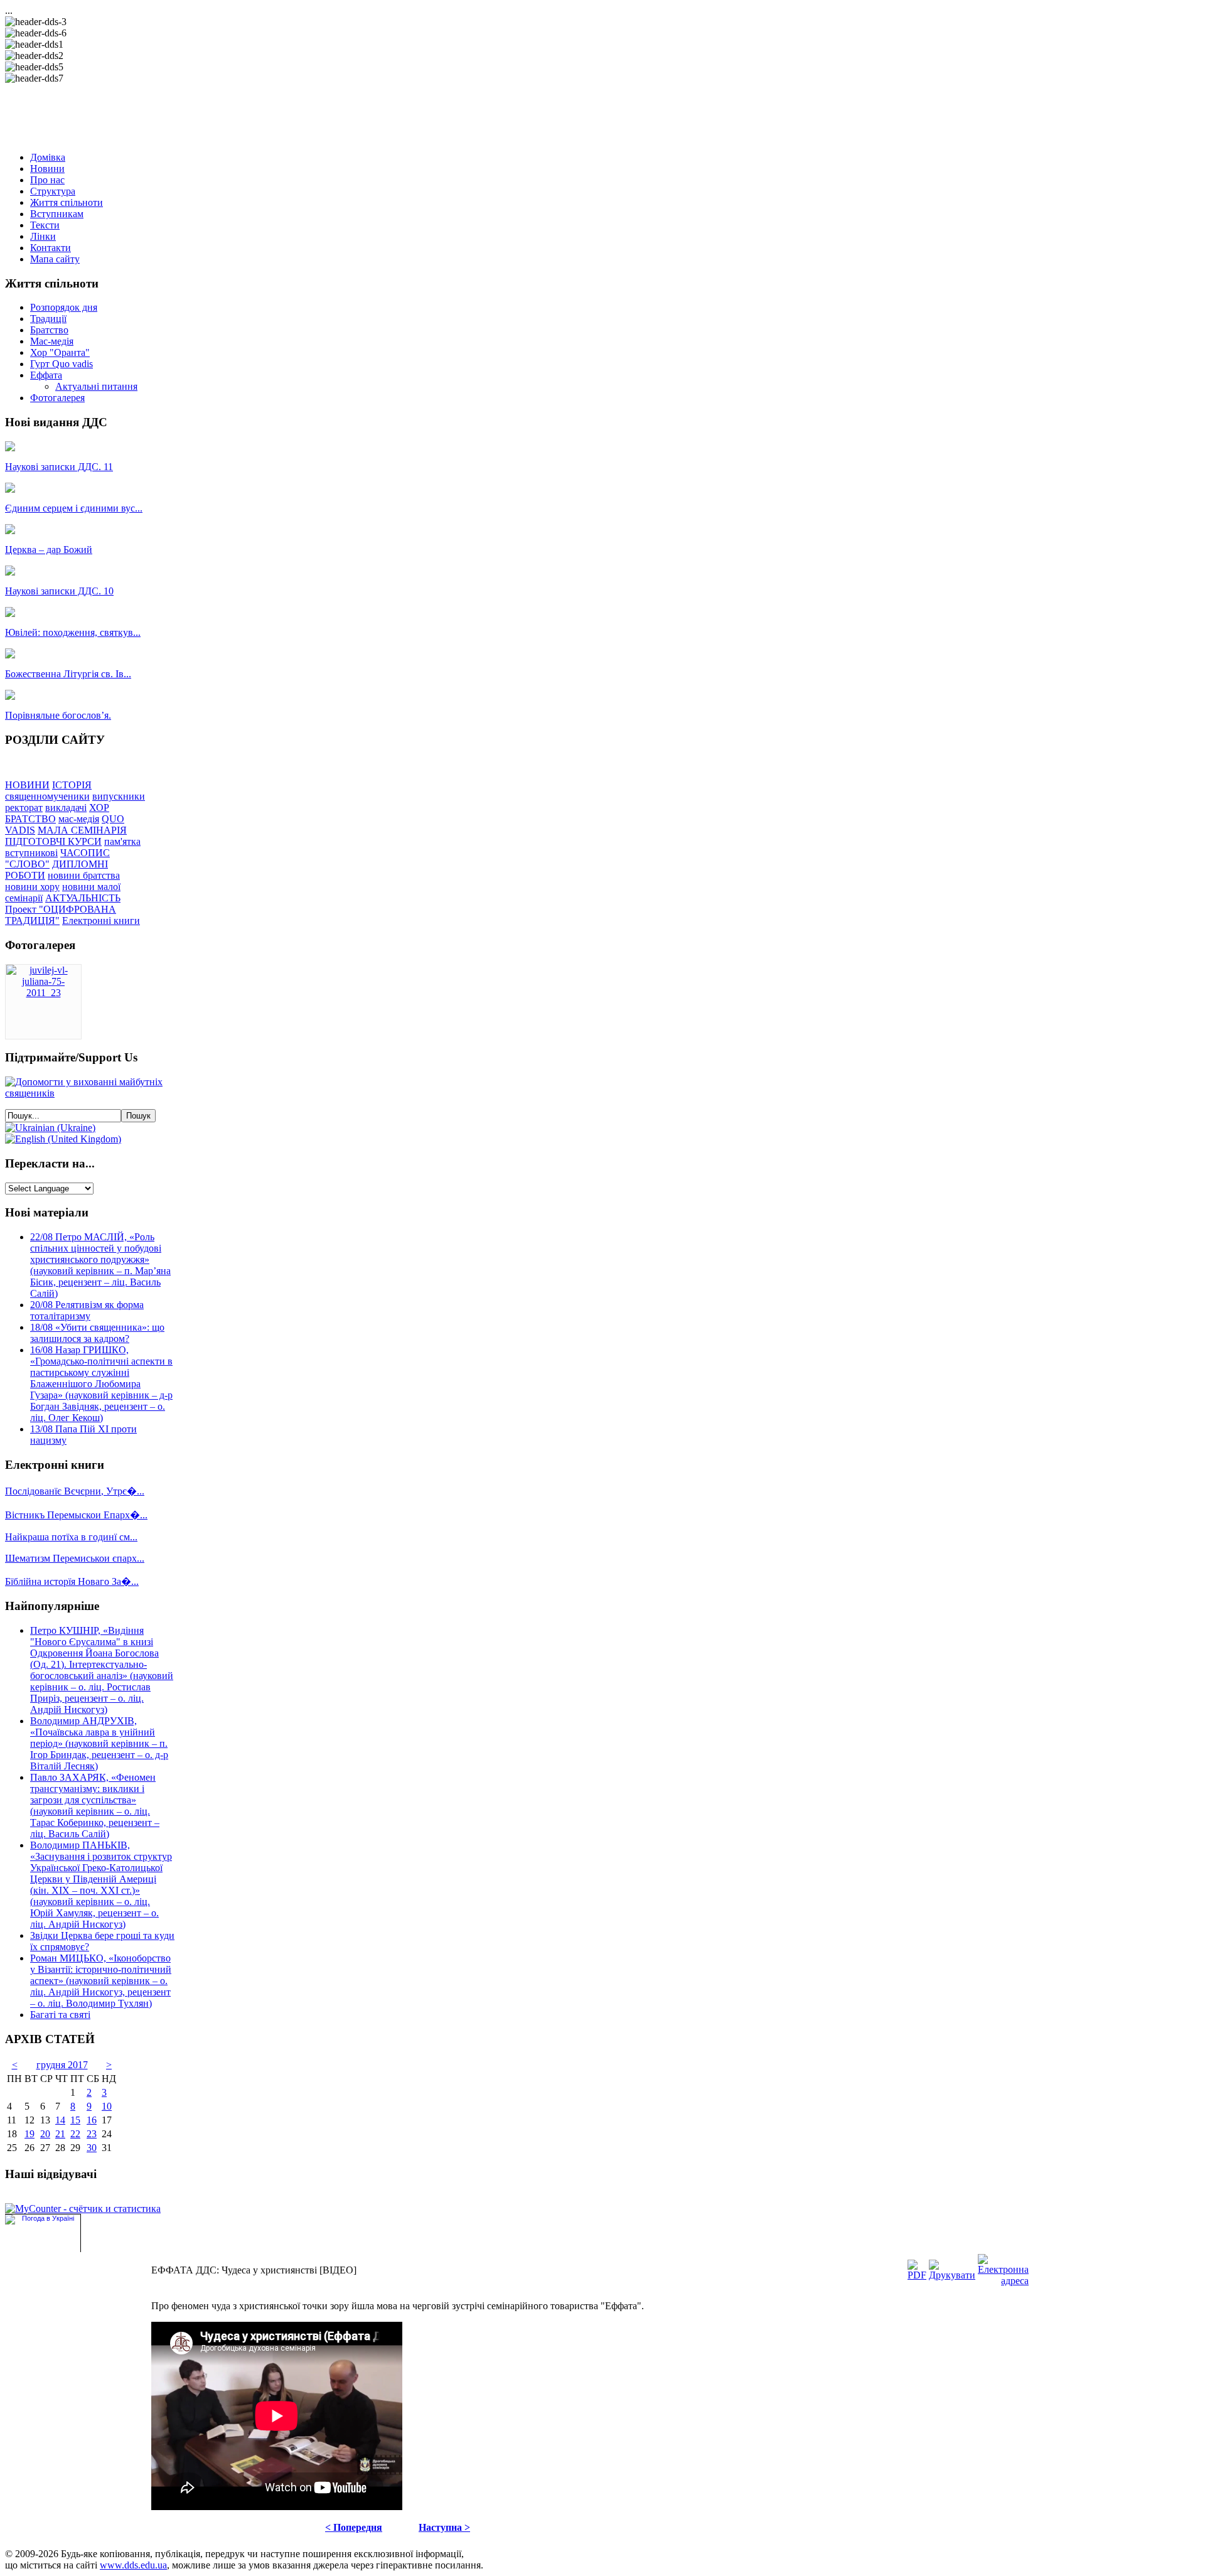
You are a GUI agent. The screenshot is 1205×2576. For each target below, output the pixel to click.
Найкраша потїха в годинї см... (71, 1537)
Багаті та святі (60, 2015)
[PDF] (917, 2275)
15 (75, 2120)
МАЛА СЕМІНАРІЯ (82, 830)
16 (92, 2120)
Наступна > (444, 2527)
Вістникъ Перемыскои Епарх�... (76, 1515)
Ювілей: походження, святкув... (73, 632)
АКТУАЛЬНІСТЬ (83, 898)
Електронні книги (101, 920)
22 (75, 2134)
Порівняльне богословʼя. (58, 715)
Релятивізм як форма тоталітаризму (87, 1310)
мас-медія (79, 819)
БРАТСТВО (30, 819)
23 (92, 2134)
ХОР (99, 808)
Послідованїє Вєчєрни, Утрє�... (75, 1491)
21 (60, 2134)
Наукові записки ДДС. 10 (59, 591)
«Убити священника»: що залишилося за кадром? (97, 1333)
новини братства (84, 875)
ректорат (24, 808)
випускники (119, 796)
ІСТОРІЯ (72, 785)
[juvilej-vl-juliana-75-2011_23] (43, 993)
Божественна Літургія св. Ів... (68, 674)
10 (107, 2106)
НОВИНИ (27, 785)
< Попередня (354, 2527)
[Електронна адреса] (1003, 2281)
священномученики (47, 796)
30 (92, 2148)
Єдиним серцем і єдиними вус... (74, 508)
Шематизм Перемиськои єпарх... (75, 1558)
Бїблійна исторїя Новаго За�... (72, 1581)
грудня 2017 (62, 2065)
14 (60, 2120)
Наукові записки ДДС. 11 (59, 467)
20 (45, 2134)
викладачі (66, 808)
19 (29, 2134)
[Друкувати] (952, 2275)
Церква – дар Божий (49, 550)
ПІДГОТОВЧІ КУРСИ (53, 841)
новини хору (32, 887)
